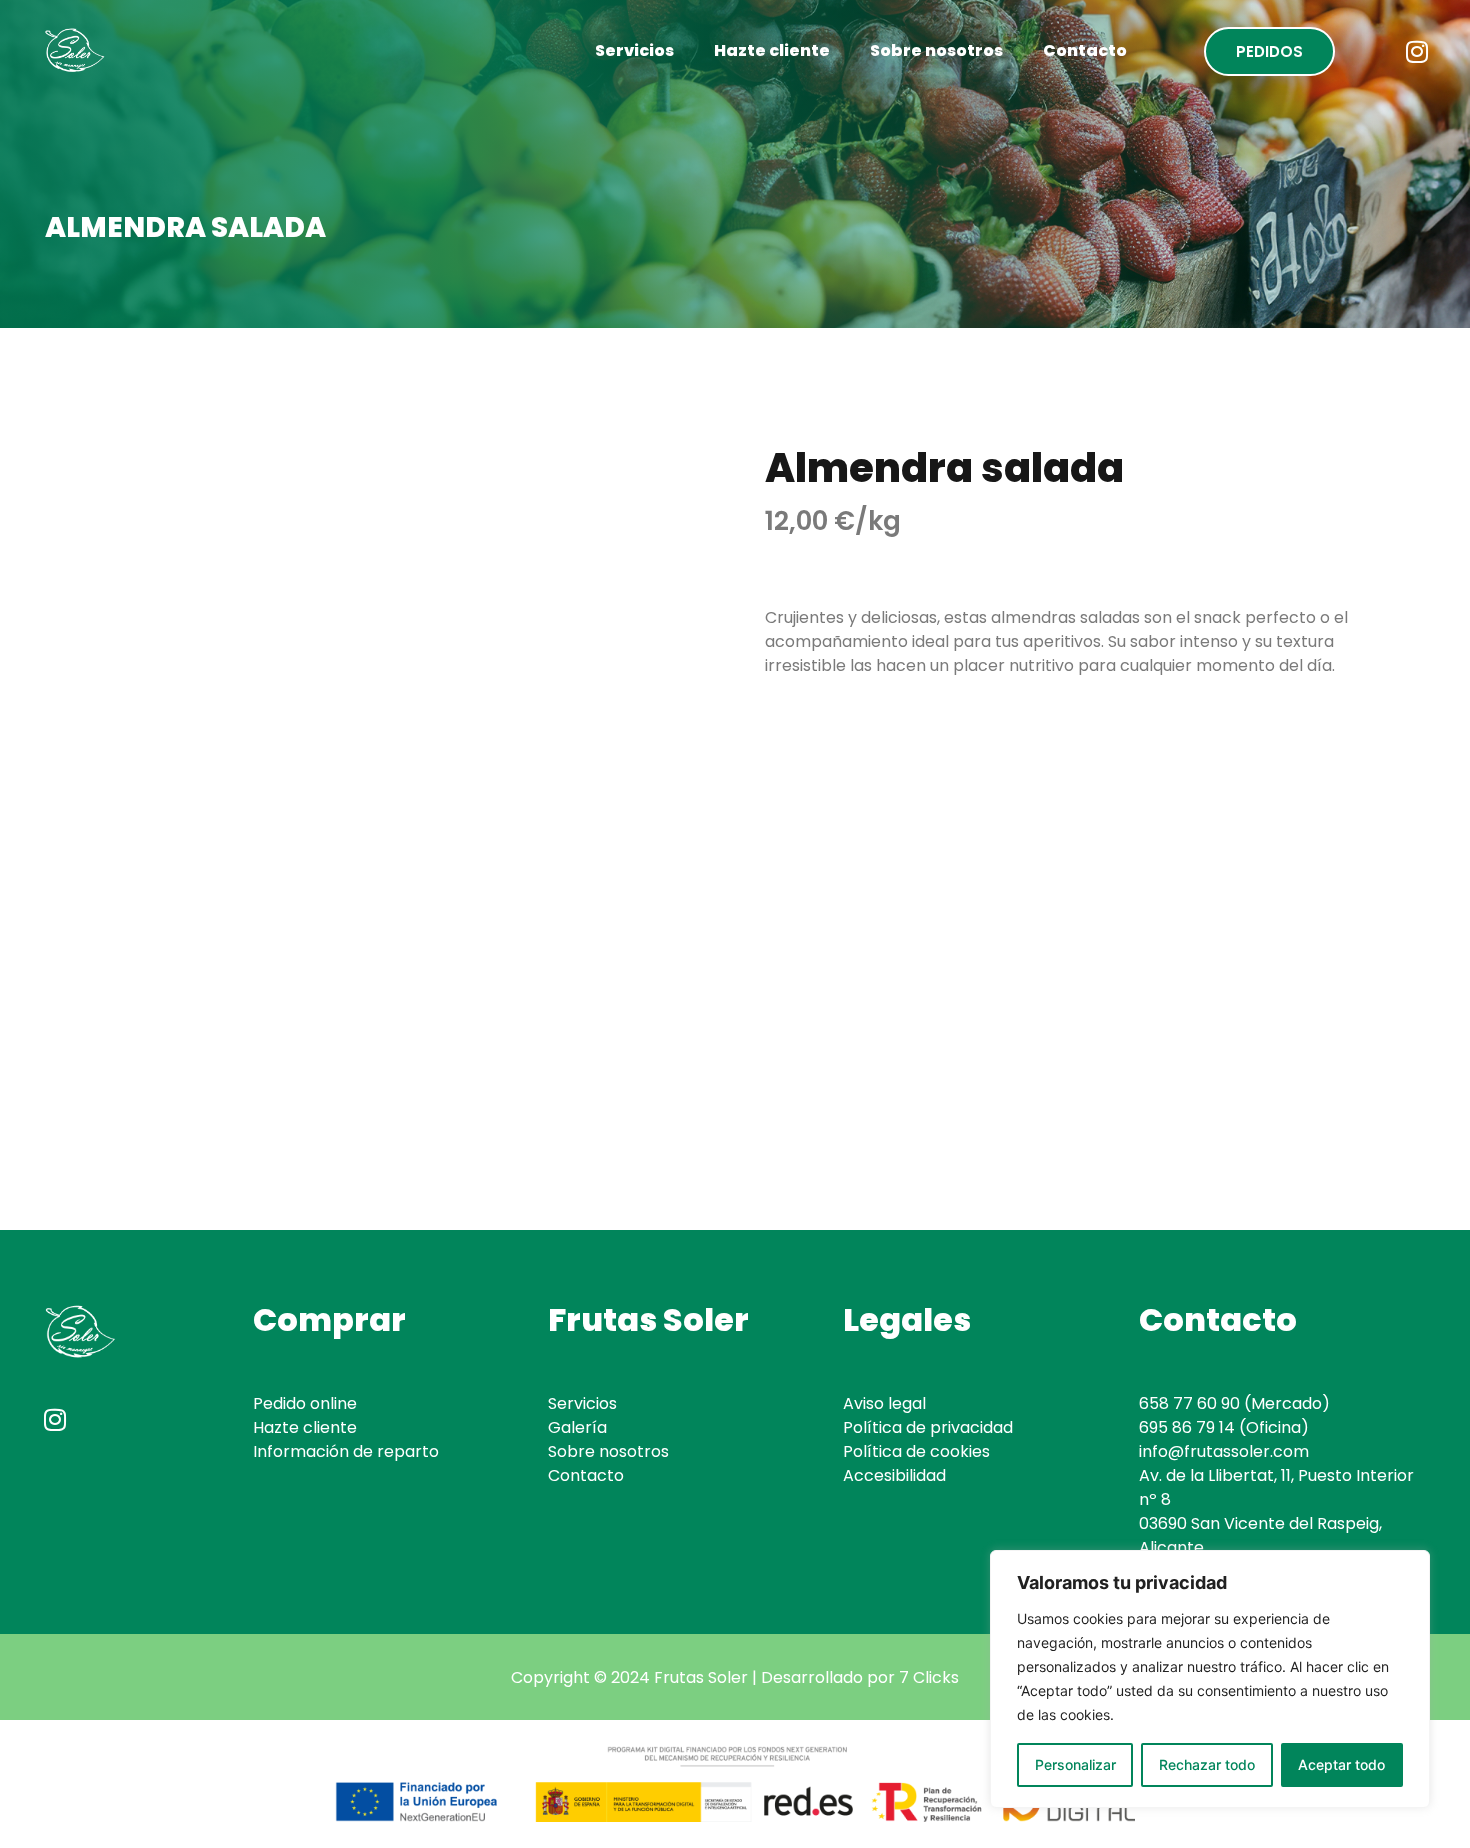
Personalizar (1075, 1764)
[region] (1210, 1679)
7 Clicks (929, 1677)
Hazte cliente (772, 50)
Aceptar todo (1341, 1764)
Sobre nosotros (936, 50)
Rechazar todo (1207, 1764)
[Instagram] (1417, 51)
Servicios (634, 50)
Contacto (1085, 50)
